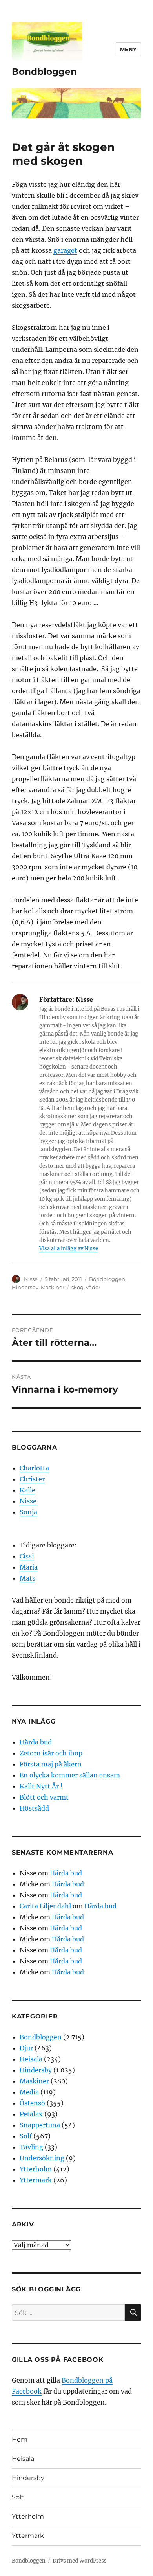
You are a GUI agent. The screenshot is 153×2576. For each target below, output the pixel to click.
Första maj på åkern (51, 1764)
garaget (65, 250)
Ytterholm (36, 2169)
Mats (27, 1578)
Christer (32, 1479)
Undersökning (42, 2158)
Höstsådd (34, 1808)
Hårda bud (36, 1742)
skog (77, 1287)
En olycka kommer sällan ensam (70, 1775)
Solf (26, 2136)
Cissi (27, 1556)
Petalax (31, 2114)
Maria (29, 1567)
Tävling (31, 2147)
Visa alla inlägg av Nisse (69, 1248)
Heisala (31, 2059)
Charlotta (34, 1468)
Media (29, 2092)
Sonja (28, 1512)
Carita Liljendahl (45, 1906)
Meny (128, 49)
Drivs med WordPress (80, 2561)
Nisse (31, 1279)
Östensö (32, 2103)
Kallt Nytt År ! (41, 1786)
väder (93, 1287)
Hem (20, 2439)
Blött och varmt (44, 1797)
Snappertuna (40, 2125)
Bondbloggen (44, 72)
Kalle (27, 1490)
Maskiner (53, 1287)
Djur (26, 2048)
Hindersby (25, 1287)
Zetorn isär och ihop (51, 1753)
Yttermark (36, 2180)
